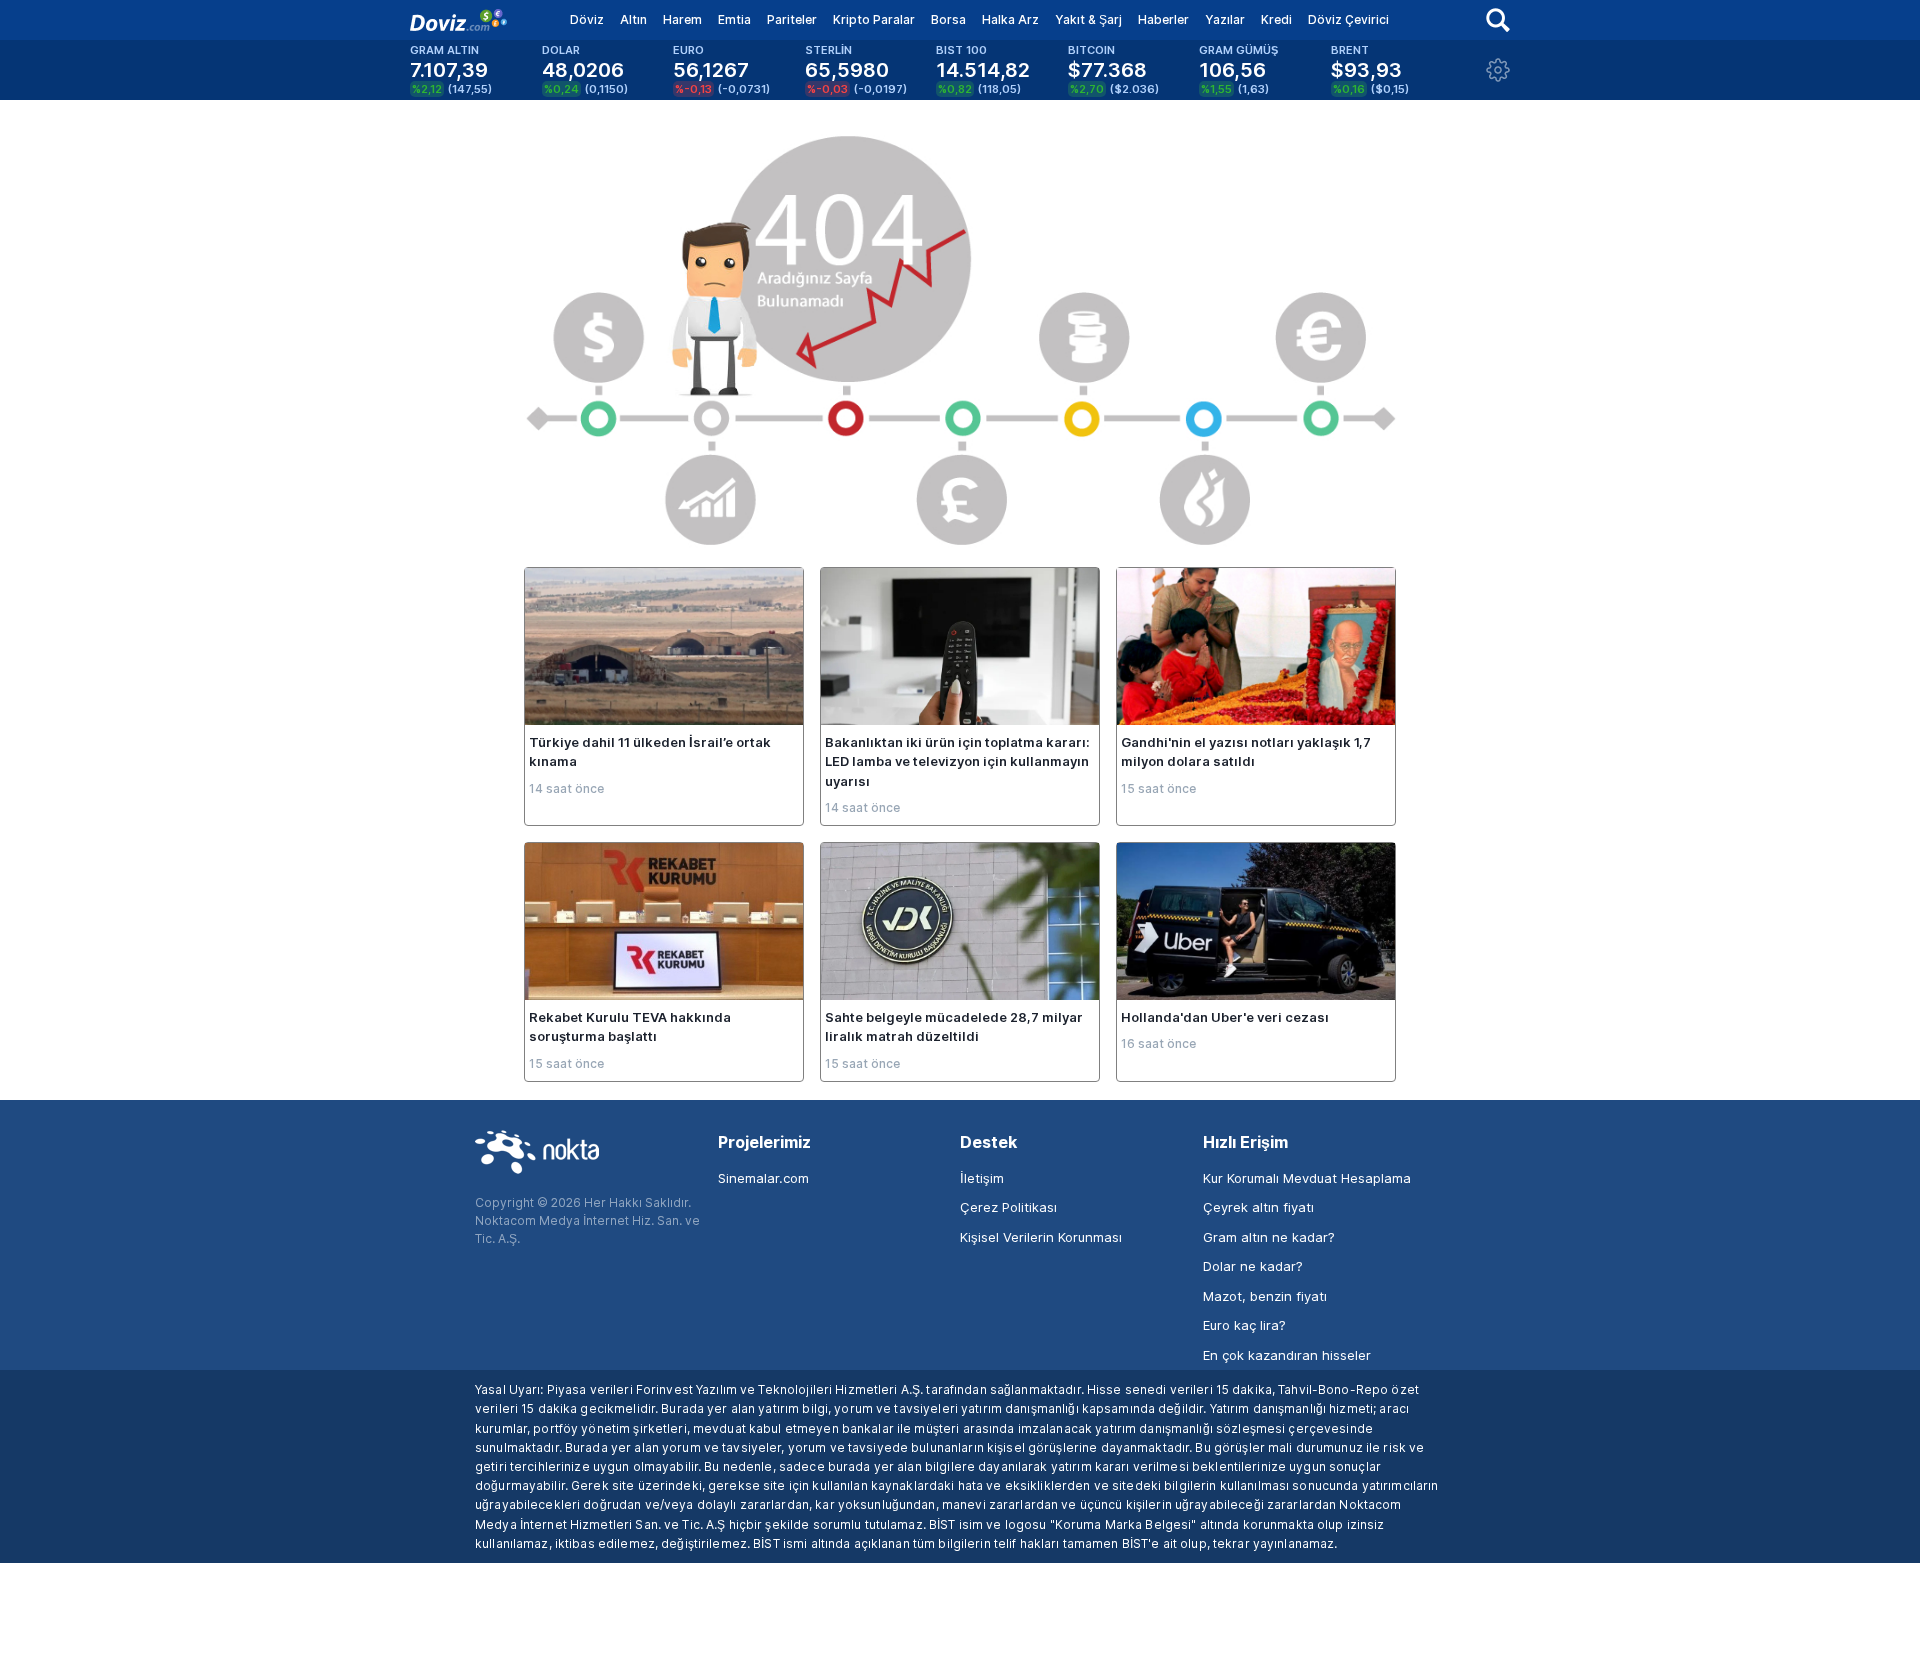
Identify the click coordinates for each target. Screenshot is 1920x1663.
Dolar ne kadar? (1253, 1266)
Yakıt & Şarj (1088, 19)
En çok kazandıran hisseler (1287, 1355)
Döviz (587, 19)
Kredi (1276, 19)
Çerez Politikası (1008, 1207)
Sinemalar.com (763, 1178)
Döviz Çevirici (1348, 19)
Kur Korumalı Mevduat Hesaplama (1307, 1178)
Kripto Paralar (874, 19)
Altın (633, 19)
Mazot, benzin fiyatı (1265, 1296)
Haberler (1163, 19)
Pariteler (792, 19)
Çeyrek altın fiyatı (1258, 1207)
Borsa (948, 19)
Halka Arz (1010, 19)
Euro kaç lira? (1244, 1325)
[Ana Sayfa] (458, 20)
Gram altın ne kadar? (1269, 1237)
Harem (682, 19)
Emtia (734, 19)
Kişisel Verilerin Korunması (1041, 1237)
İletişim (982, 1178)
